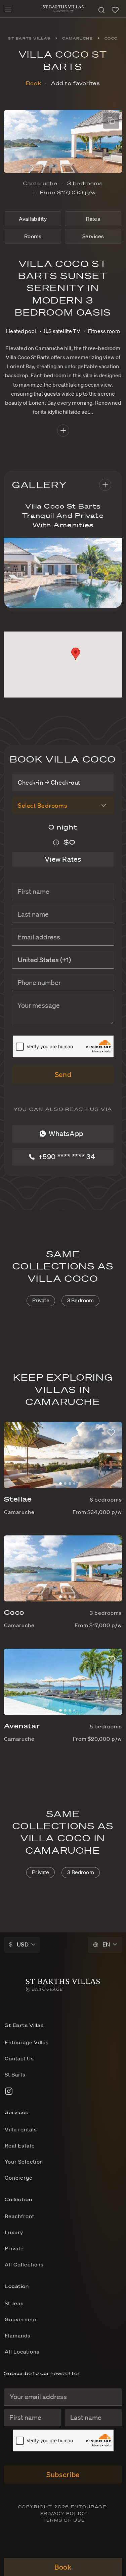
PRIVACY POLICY (64, 2514)
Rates (93, 219)
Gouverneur (21, 2319)
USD (19, 1944)
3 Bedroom (80, 1300)
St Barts (15, 2074)
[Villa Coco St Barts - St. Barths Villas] (63, 7)
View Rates (63, 859)
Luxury (14, 2232)
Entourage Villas (27, 2042)
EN (106, 1944)
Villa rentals (21, 2129)
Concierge (19, 2178)
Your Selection (24, 2162)
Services (93, 236)
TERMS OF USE (64, 2520)
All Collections (24, 2264)
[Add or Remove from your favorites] (111, 1433)
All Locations (22, 2352)
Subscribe (63, 2474)
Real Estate (20, 2145)
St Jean (14, 2303)
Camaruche (77, 38)
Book (34, 83)
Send (63, 1074)
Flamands (18, 2335)
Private (41, 1300)
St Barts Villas (29, 38)
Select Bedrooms (43, 805)
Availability (33, 219)
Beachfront (19, 2216)
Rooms (33, 236)
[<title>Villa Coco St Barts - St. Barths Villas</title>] (63, 1983)
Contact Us (19, 2058)
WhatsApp (66, 1133)
